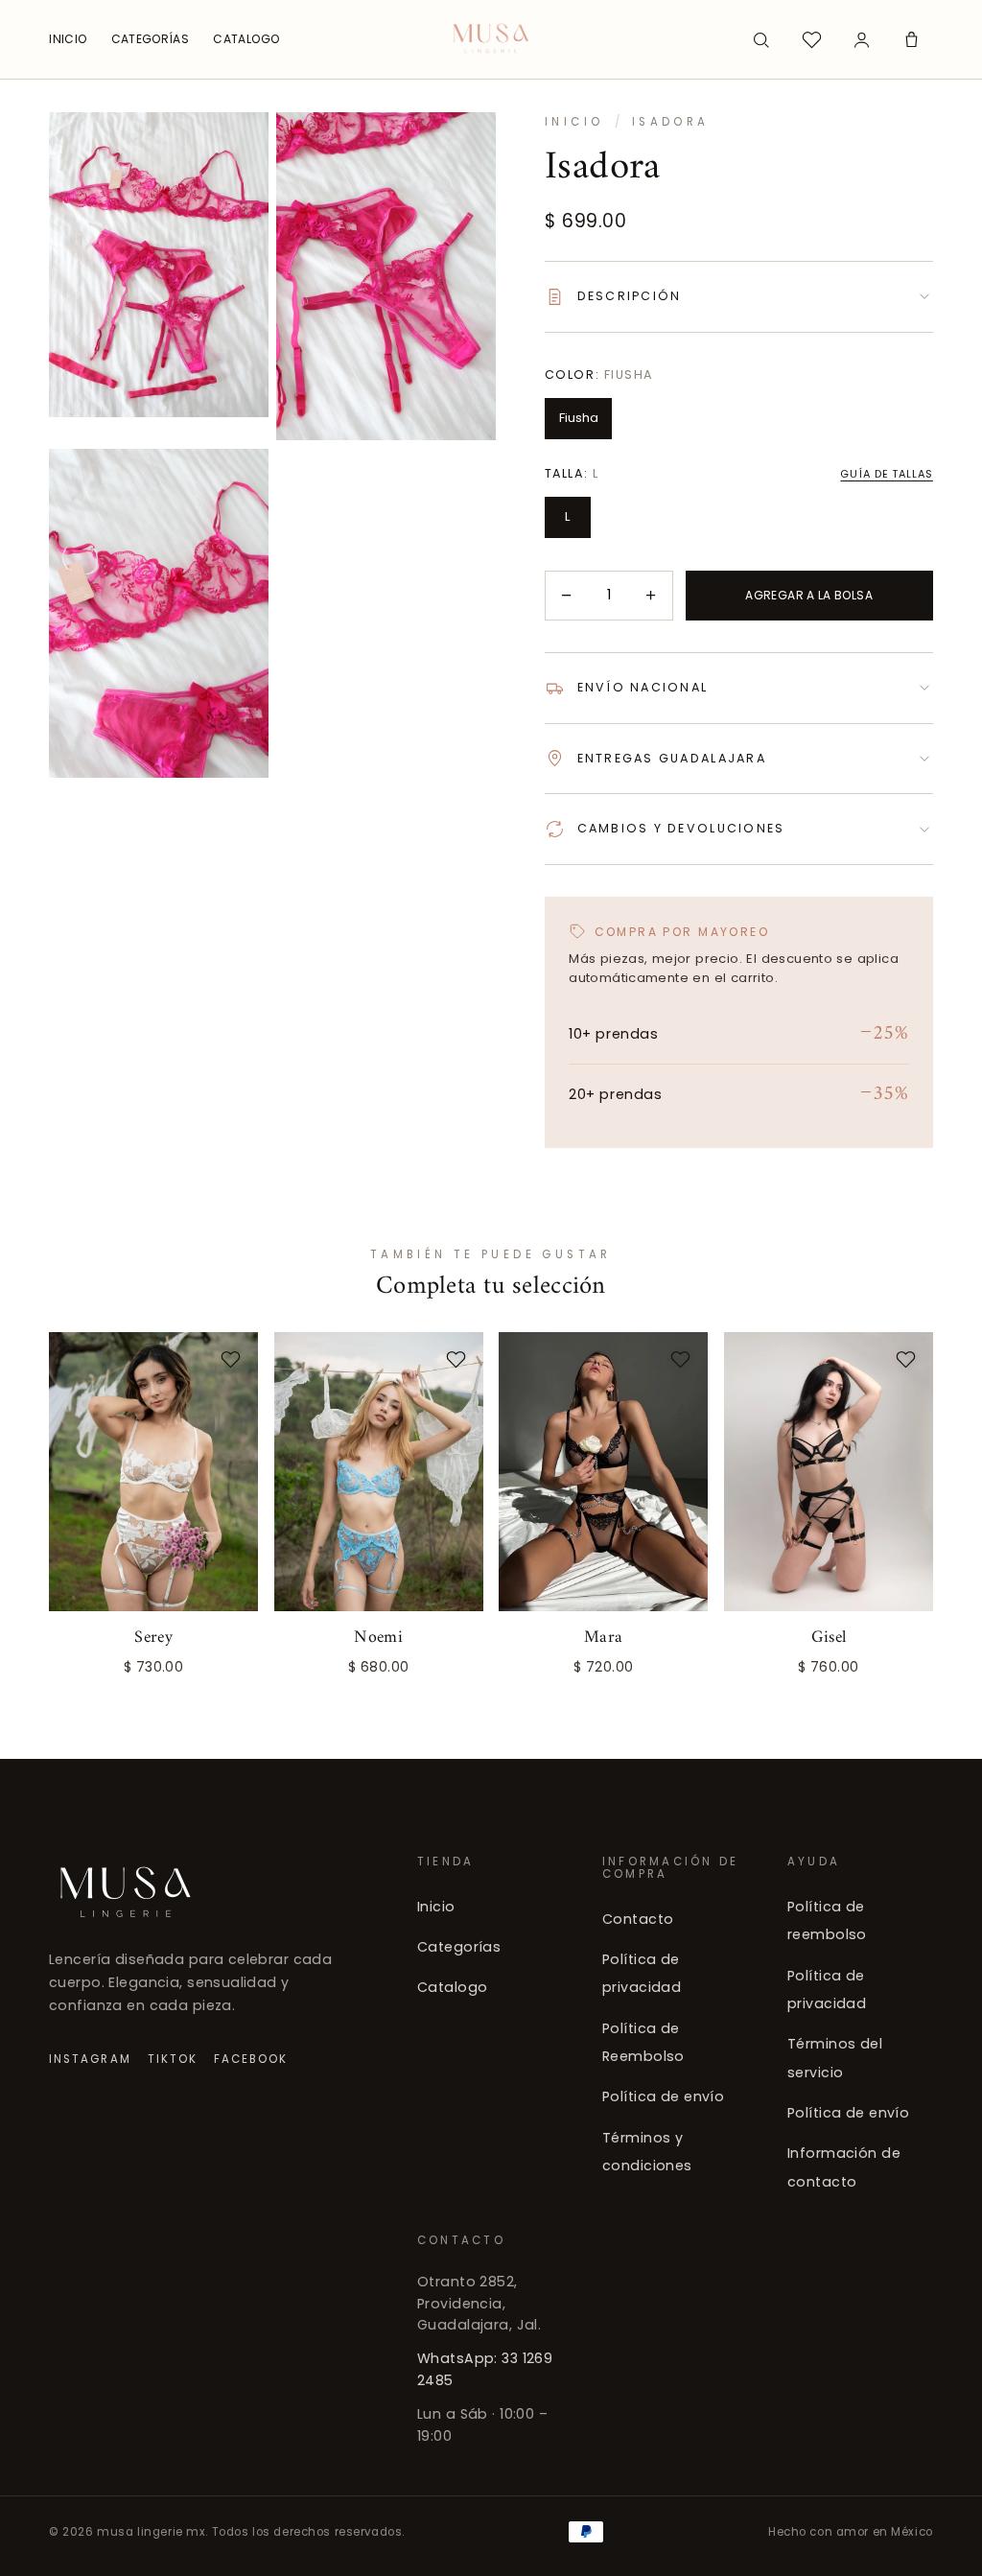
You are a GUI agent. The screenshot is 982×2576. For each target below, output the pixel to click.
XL (227, 1660)
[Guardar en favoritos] (231, 1360)
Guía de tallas (886, 474)
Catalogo (452, 1987)
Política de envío (663, 2096)
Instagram (90, 2058)
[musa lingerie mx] (491, 39)
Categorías (459, 1947)
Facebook (251, 2058)
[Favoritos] (811, 39)
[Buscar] (761, 39)
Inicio (574, 122)
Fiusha (579, 418)
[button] (912, 39)
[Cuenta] (861, 39)
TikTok (173, 2058)
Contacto (638, 1918)
